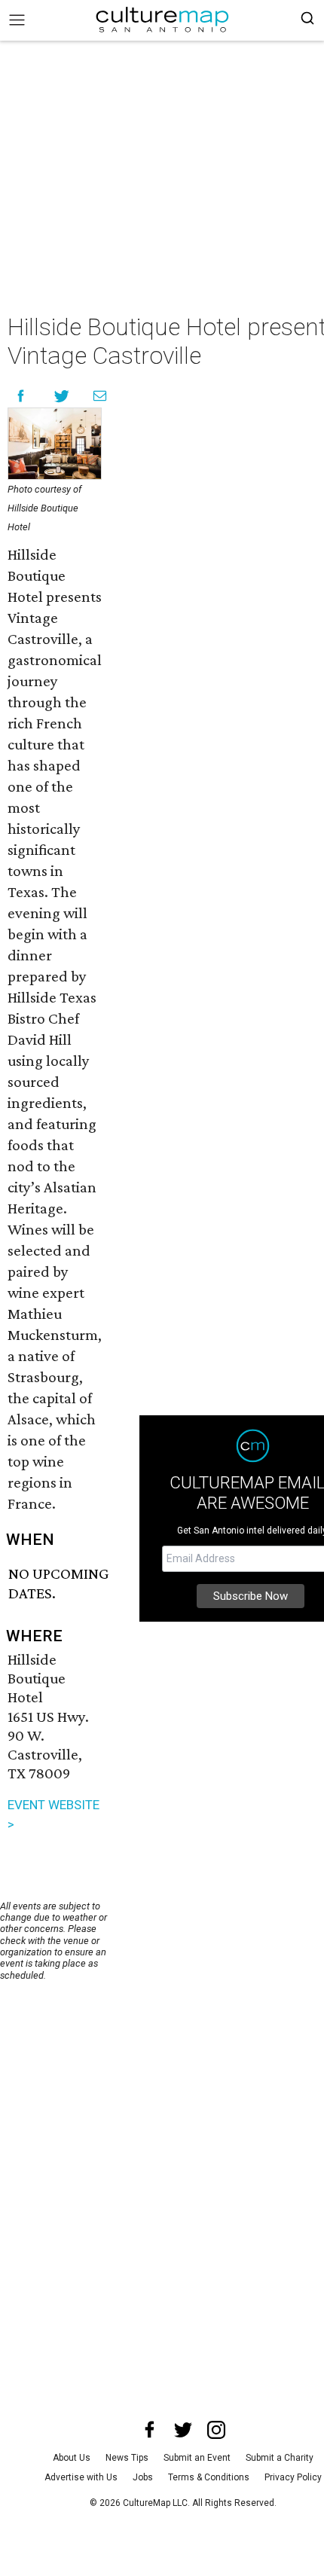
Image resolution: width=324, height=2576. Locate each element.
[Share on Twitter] (62, 396)
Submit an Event (197, 2458)
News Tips (127, 2458)
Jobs (143, 2477)
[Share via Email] (100, 396)
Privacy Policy (293, 2477)
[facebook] (150, 2430)
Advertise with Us (81, 2477)
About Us (72, 2458)
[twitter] (183, 2430)
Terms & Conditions (209, 2477)
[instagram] (216, 2430)
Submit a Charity (280, 2458)
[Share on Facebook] (21, 396)
